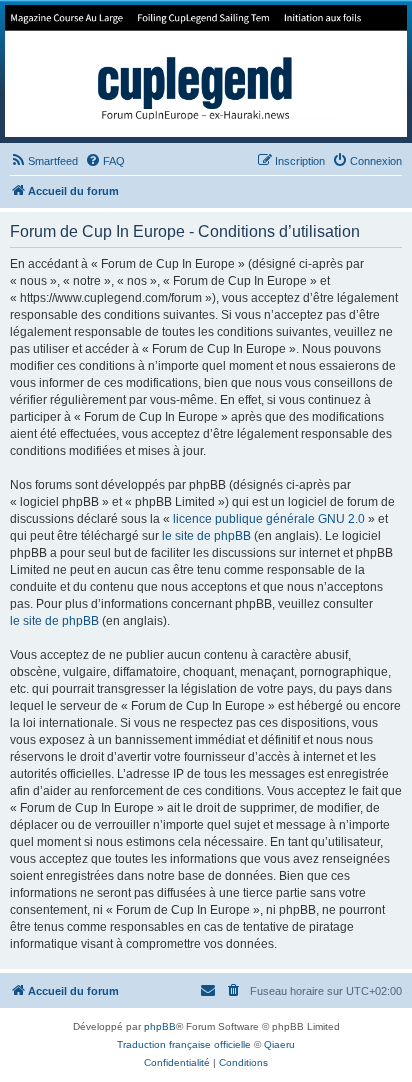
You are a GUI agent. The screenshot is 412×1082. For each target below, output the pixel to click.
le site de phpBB (206, 536)
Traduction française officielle (184, 1044)
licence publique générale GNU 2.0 (269, 519)
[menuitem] (44, 161)
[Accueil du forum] (206, 71)
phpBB (160, 1026)
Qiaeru (279, 1044)
